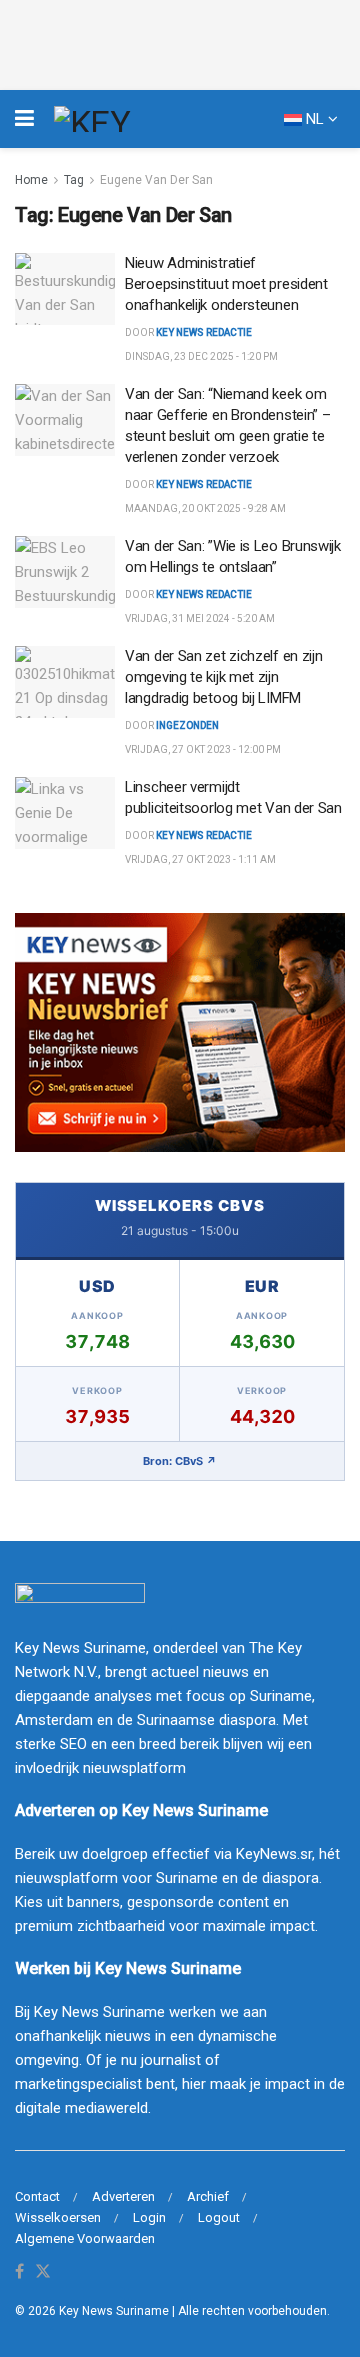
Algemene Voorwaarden (85, 2238)
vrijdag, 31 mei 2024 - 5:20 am (200, 618)
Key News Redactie (204, 484)
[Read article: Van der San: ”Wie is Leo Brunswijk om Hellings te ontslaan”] (65, 572)
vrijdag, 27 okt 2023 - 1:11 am (200, 859)
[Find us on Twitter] (43, 2272)
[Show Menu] (24, 119)
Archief (208, 2196)
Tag (74, 180)
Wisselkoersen (58, 2217)
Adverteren (123, 2196)
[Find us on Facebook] (19, 2272)
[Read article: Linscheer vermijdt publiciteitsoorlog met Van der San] (65, 813)
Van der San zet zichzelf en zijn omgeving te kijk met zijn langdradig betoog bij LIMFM (223, 677)
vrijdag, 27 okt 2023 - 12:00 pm (203, 749)
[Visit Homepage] (129, 119)
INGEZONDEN (187, 725)
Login (149, 2217)
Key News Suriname (114, 2311)
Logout (219, 2217)
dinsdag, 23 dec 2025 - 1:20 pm (201, 356)
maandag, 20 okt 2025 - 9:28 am (205, 508)
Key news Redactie (204, 332)
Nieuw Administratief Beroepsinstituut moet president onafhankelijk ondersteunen (226, 284)
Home (31, 180)
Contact (37, 2196)
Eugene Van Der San (156, 180)
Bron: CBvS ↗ (180, 1461)
